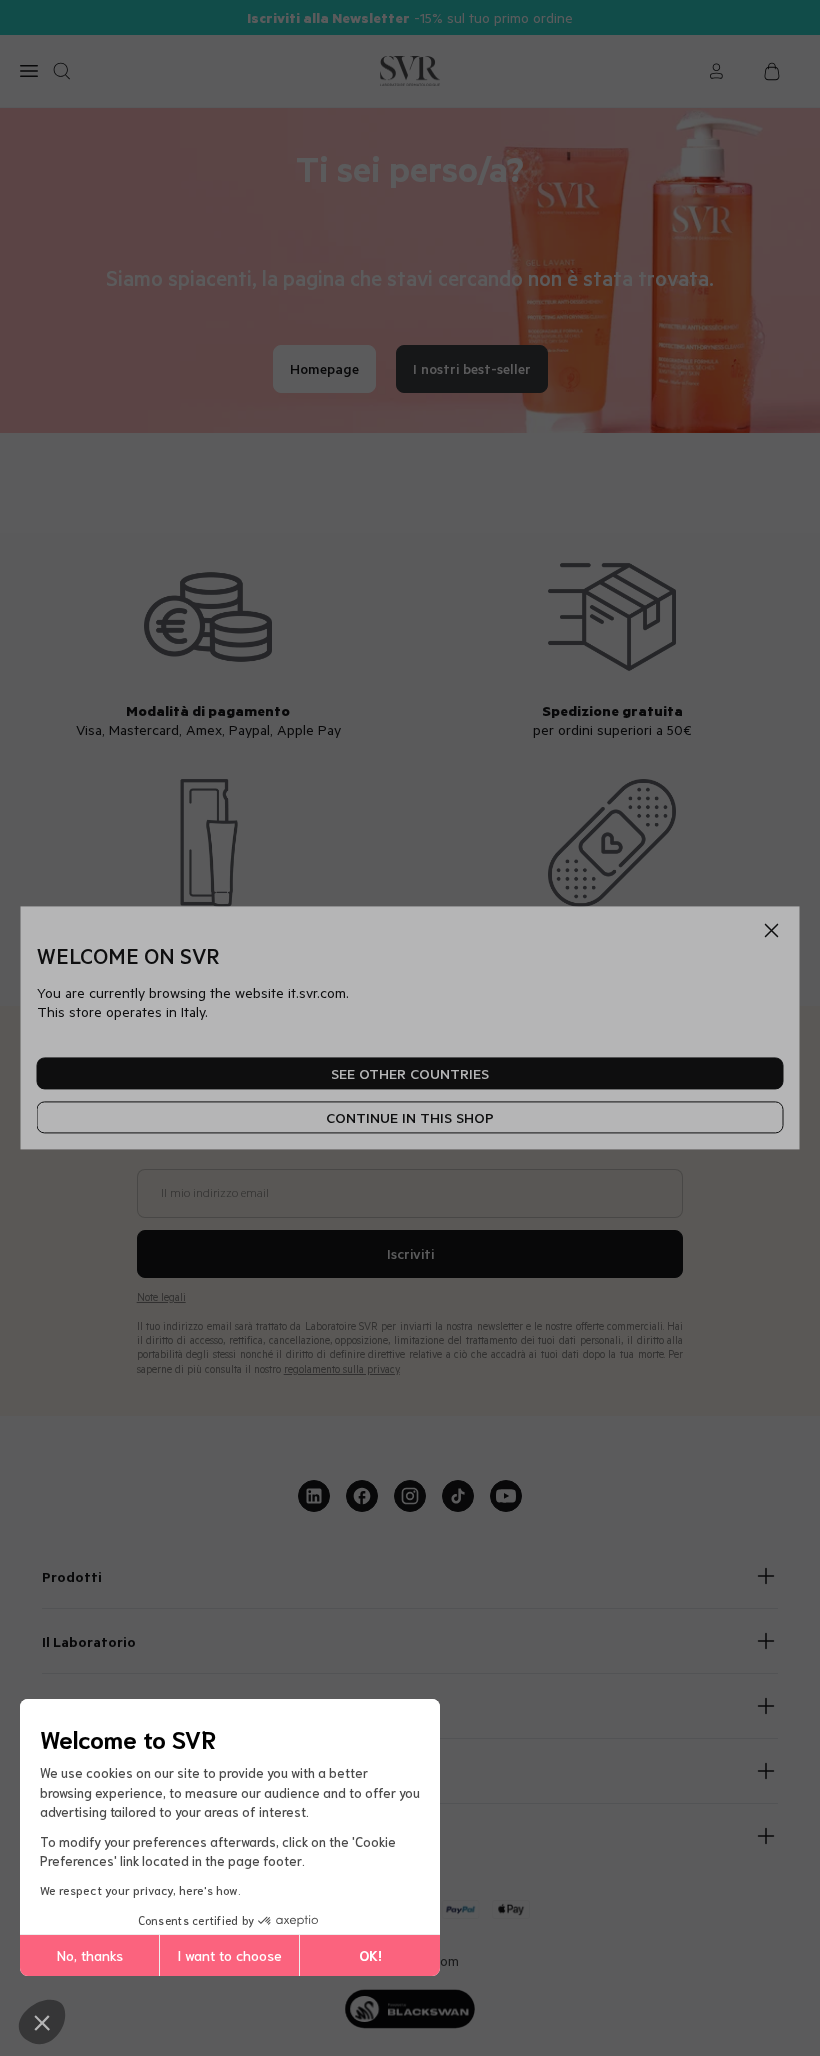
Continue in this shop (410, 1117)
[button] (42, 2022)
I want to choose (229, 1955)
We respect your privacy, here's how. (140, 1889)
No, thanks (90, 1955)
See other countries (410, 1073)
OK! (370, 1955)
